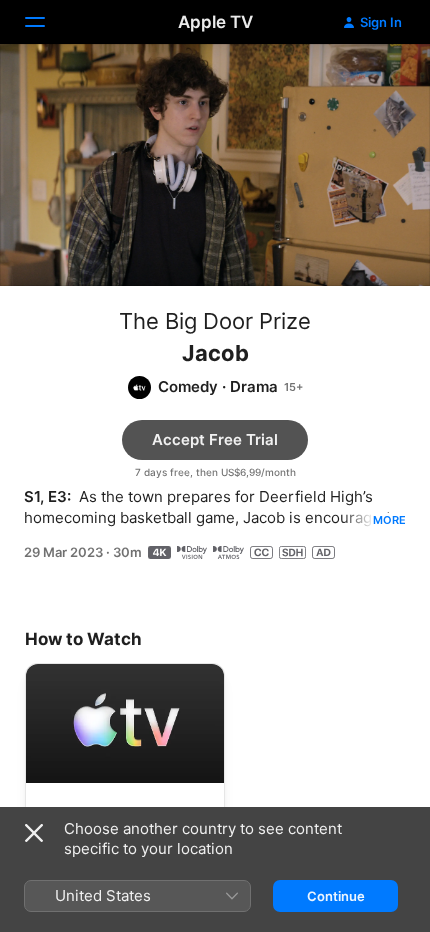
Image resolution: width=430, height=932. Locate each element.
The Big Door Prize (215, 321)
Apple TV (215, 22)
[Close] (34, 833)
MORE (389, 520)
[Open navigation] (47, 22)
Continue (336, 896)
